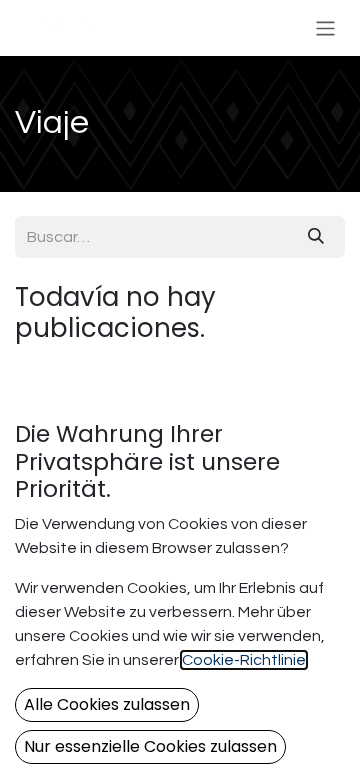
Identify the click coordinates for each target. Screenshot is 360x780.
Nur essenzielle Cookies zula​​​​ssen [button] (150, 746)
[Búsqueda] (316, 237)
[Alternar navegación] (325, 27)
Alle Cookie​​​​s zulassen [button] (107, 704)
